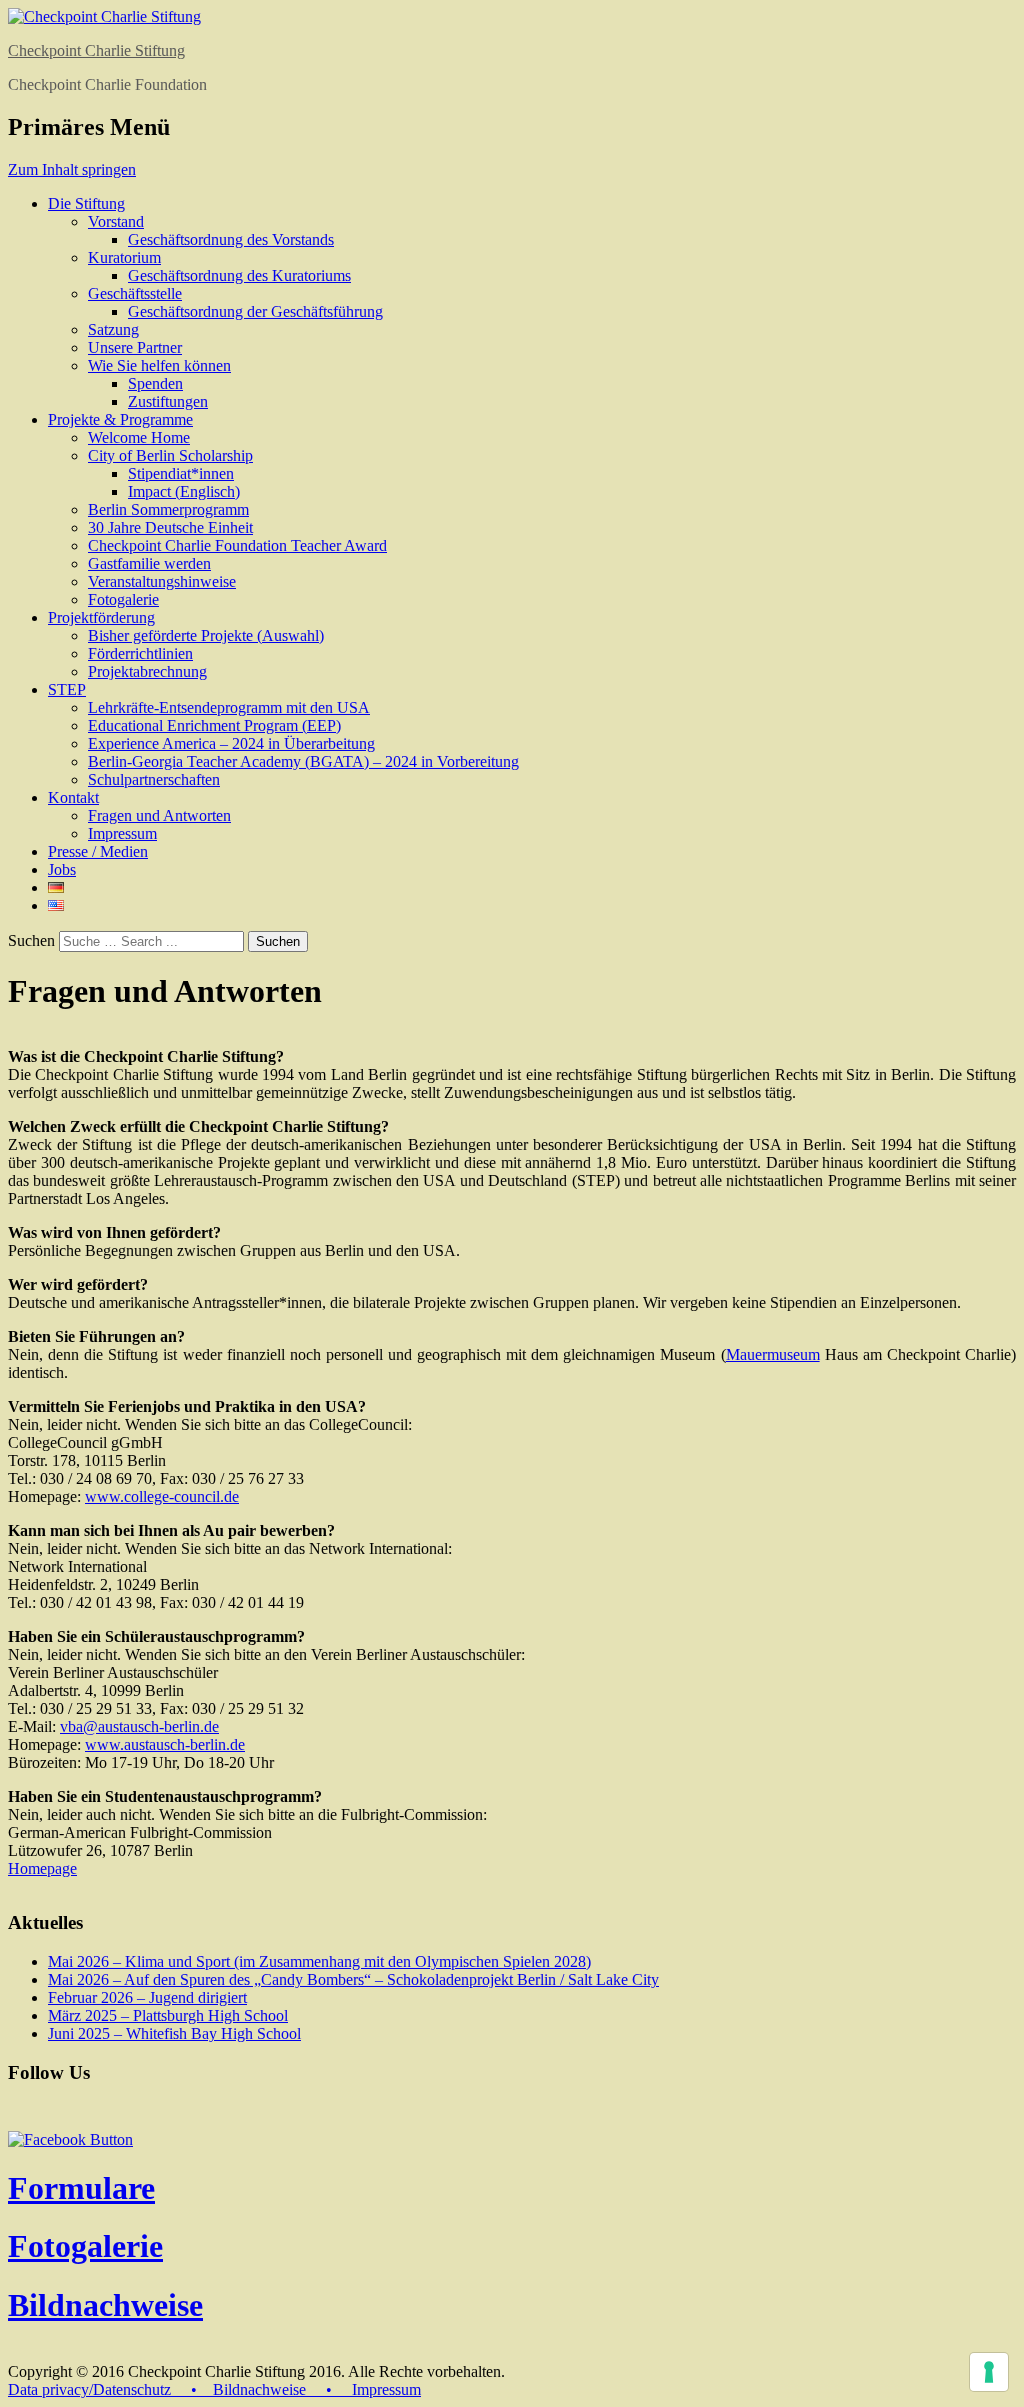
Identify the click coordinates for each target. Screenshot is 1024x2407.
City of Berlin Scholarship (170, 455)
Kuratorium (124, 257)
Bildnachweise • (280, 2389)
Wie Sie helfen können (159, 365)
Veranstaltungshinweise (162, 581)
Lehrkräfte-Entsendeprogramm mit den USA (229, 707)
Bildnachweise (105, 2305)
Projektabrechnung (147, 671)
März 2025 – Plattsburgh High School (168, 2015)
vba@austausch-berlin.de (139, 1726)
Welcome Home (139, 437)
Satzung (113, 329)
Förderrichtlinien (140, 653)
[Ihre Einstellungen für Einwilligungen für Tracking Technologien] (989, 2372)
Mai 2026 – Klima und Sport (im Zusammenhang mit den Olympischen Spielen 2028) (319, 1961)
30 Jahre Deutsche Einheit (170, 527)
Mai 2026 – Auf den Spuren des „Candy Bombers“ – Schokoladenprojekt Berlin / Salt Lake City (353, 1979)
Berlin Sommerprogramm (168, 509)
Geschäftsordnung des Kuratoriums (239, 275)
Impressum (122, 833)
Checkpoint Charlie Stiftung (96, 50)
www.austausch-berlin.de (165, 1744)
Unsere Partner (135, 347)
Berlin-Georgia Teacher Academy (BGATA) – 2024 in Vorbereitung (303, 761)
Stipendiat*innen (181, 473)
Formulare (81, 2188)
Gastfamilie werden (149, 563)
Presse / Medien (98, 851)
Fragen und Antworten (159, 815)
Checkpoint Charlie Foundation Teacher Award (237, 545)
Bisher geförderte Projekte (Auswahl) (206, 635)
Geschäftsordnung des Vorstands (231, 239)
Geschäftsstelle (135, 293)
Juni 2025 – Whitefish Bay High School (174, 2033)
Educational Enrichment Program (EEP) (214, 725)
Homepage (42, 1868)
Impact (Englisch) (184, 491)
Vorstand (116, 221)
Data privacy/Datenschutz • (110, 2389)
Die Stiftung (86, 203)
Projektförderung (101, 617)
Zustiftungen (168, 401)
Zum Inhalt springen (72, 169)
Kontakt (73, 797)
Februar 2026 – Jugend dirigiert (147, 1997)
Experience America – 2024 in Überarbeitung (231, 743)
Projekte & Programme (120, 419)
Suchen (31, 940)
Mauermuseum (773, 1354)
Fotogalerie (123, 599)
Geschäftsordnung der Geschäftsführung (255, 311)
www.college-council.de (162, 1496)
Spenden (155, 383)
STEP (67, 689)
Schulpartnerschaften (154, 779)
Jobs (62, 869)
